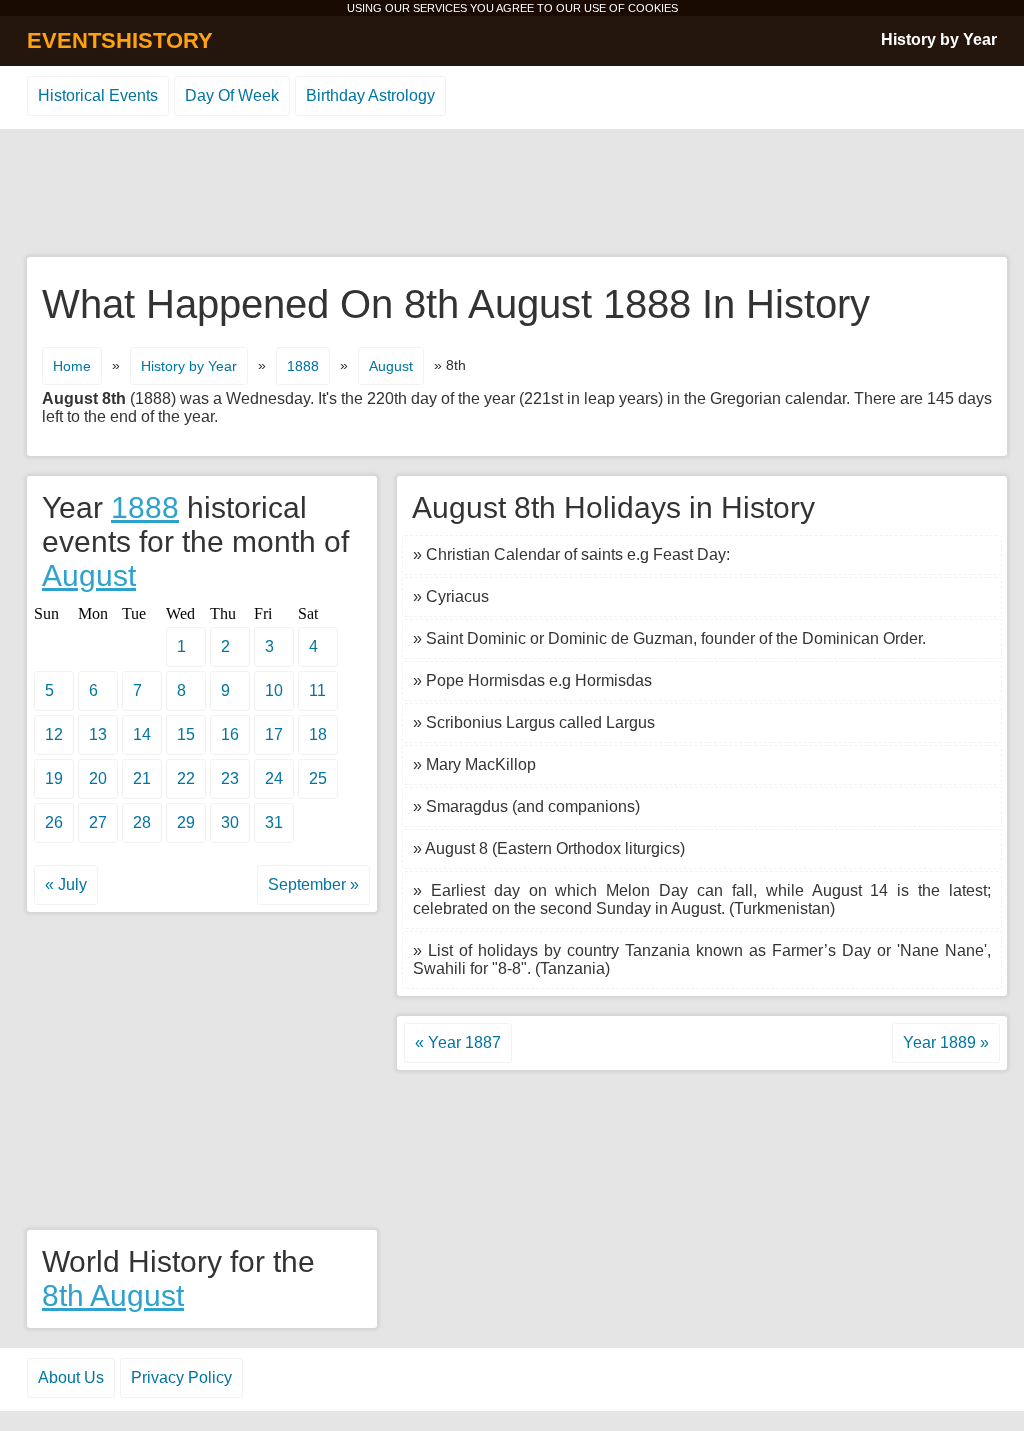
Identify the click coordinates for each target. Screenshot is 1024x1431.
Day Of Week (232, 95)
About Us (71, 1377)
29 (186, 822)
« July (66, 884)
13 (98, 734)
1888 (303, 366)
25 (318, 778)
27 (98, 822)
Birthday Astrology (370, 95)
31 (274, 822)
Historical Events (98, 95)
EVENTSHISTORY (120, 40)
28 (142, 822)
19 (54, 778)
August (391, 366)
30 (230, 822)
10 (274, 690)
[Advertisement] (512, 194)
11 (317, 690)
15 (186, 734)
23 (230, 778)
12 (54, 734)
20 (98, 778)
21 (142, 778)
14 (142, 734)
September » (313, 884)
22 (186, 778)
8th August (113, 1295)
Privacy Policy (181, 1377)
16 (230, 734)
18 (318, 734)
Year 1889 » (946, 1042)
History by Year (939, 39)
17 (274, 734)
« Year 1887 (458, 1042)
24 (274, 778)
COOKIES (653, 8)
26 (54, 822)
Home (72, 366)
